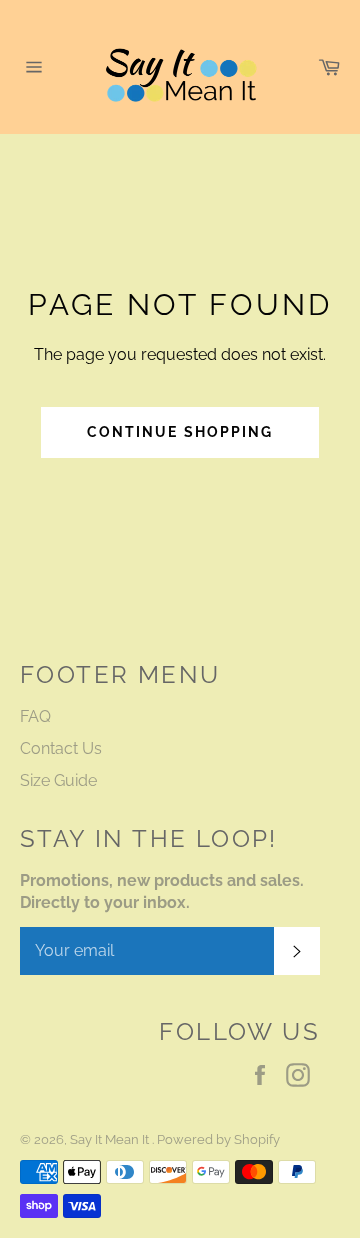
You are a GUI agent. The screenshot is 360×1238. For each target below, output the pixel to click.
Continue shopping (180, 432)
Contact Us (61, 748)
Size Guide (58, 780)
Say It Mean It (111, 1139)
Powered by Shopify (218, 1139)
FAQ (35, 716)
